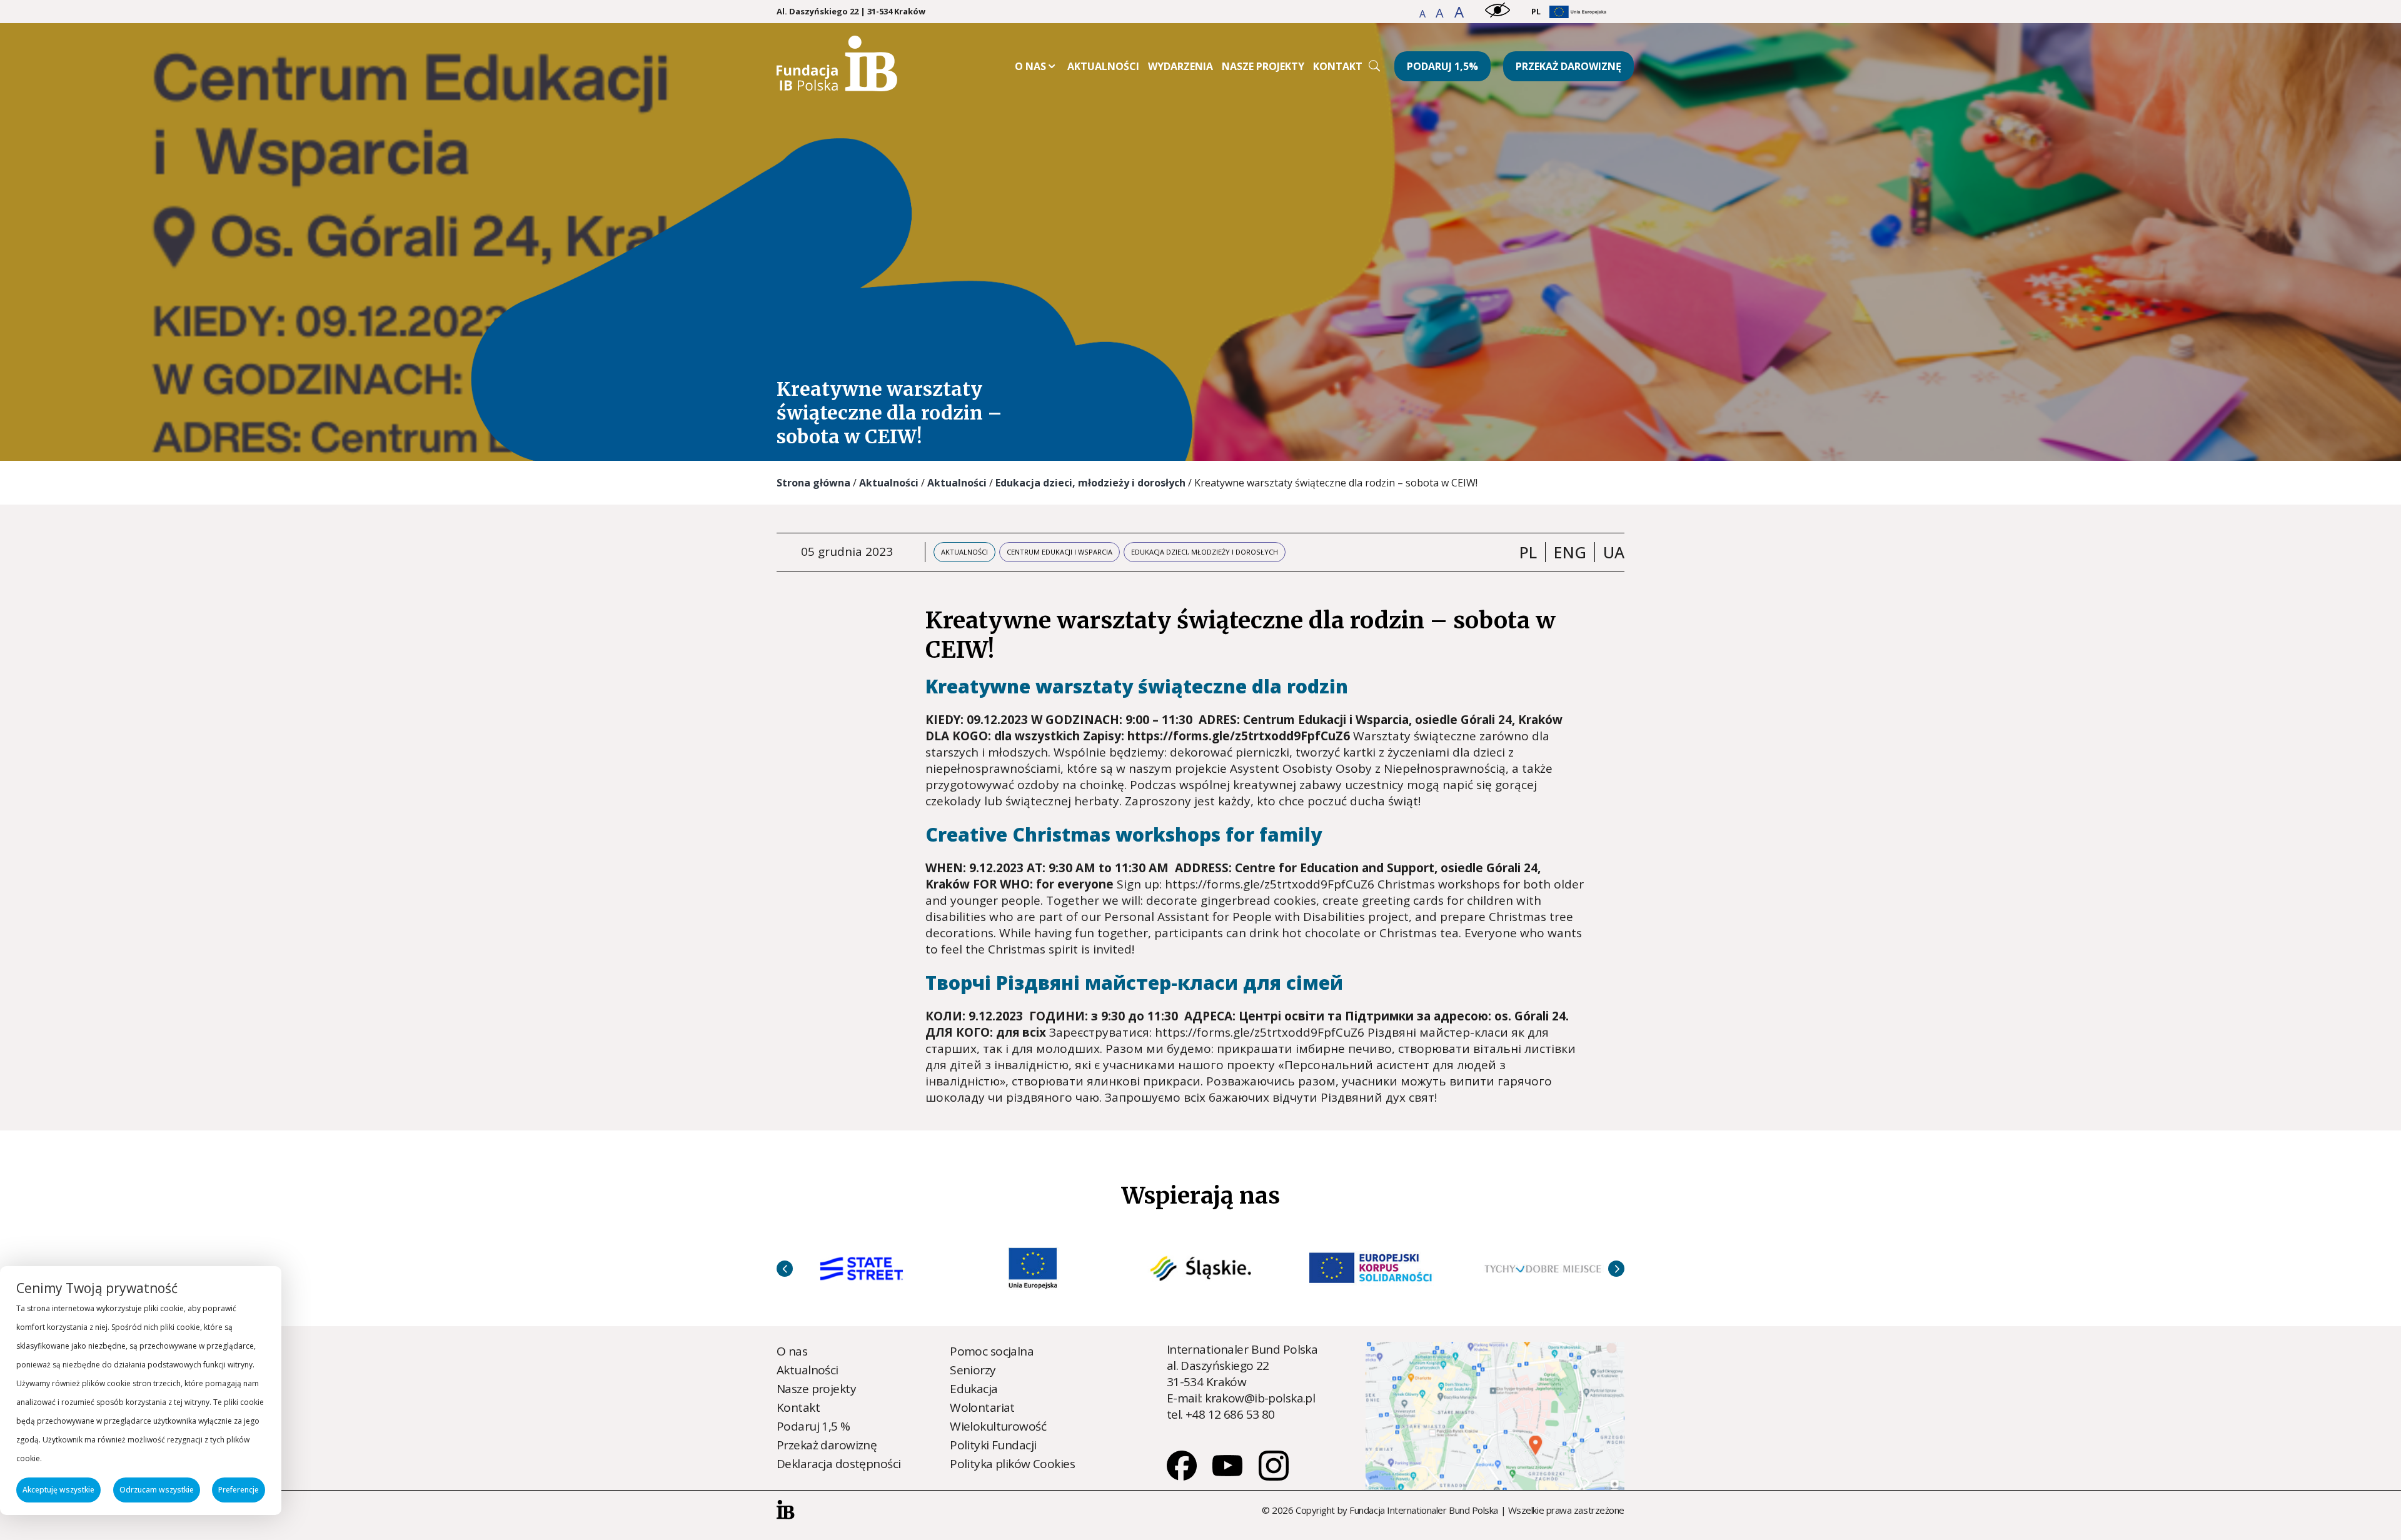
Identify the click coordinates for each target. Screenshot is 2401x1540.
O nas (1030, 66)
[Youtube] (1229, 1476)
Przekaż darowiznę (1568, 66)
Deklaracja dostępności (838, 1464)
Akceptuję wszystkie (58, 1490)
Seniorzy (973, 1370)
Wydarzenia (1180, 66)
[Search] (1374, 66)
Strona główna (813, 483)
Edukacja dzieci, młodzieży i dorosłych (1090, 483)
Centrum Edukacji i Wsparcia (1060, 552)
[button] (1423, 14)
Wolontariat (982, 1407)
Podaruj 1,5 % (813, 1426)
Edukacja (974, 1389)
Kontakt (1338, 66)
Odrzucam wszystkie (157, 1490)
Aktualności (1103, 66)
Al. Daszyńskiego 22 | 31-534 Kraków (851, 12)
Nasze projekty (1263, 66)
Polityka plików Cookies (1012, 1464)
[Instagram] (1274, 1476)
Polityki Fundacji (993, 1445)
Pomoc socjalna (992, 1351)
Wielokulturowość (998, 1426)
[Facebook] (1183, 1476)
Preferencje (239, 1490)
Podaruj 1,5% (1442, 66)
